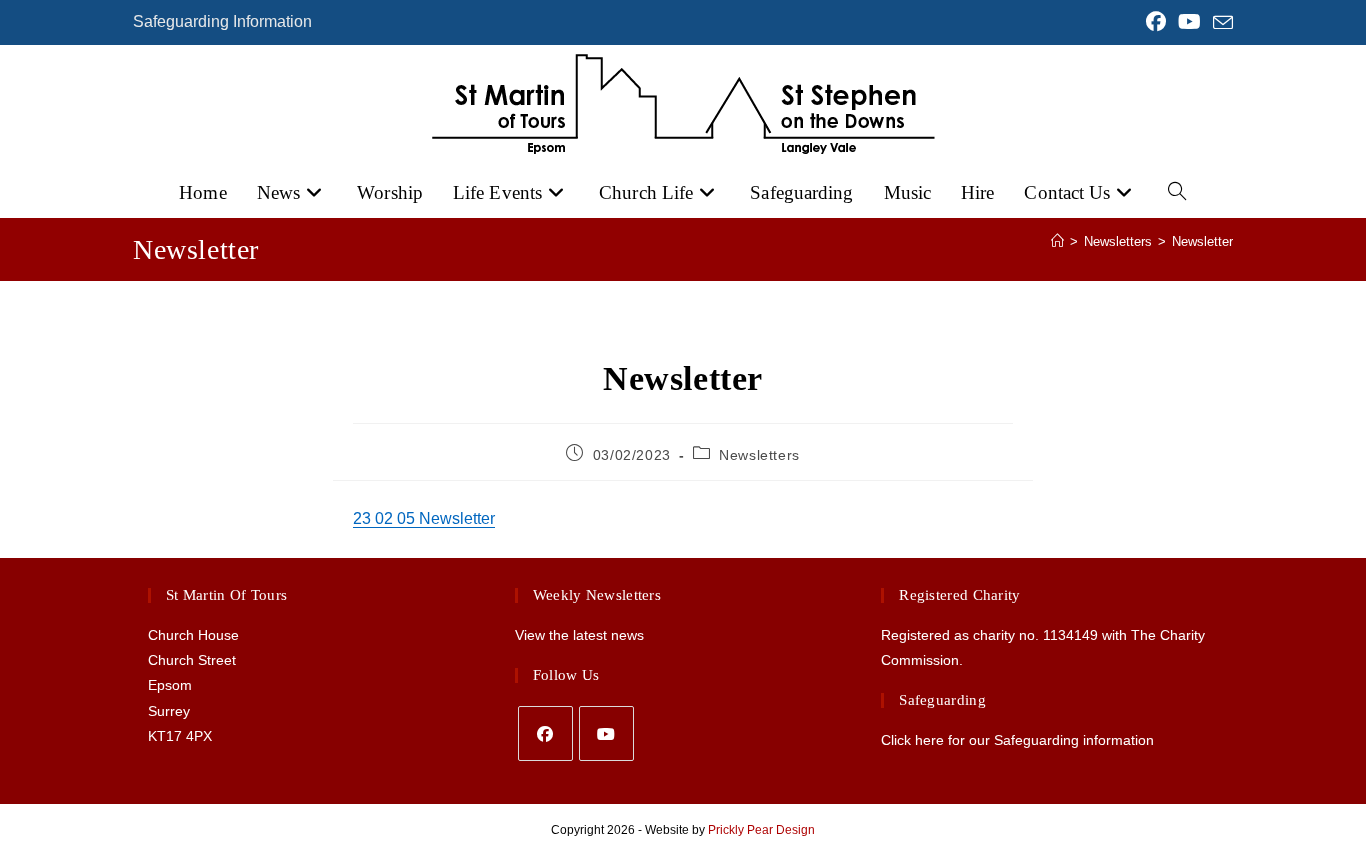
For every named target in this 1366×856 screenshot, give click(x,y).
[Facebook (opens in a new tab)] (1156, 22)
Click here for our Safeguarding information (1017, 740)
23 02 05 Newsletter (424, 518)
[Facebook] (545, 733)
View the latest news (579, 635)
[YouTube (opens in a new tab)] (1189, 22)
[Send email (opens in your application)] (1220, 23)
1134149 (1070, 635)
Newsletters (759, 455)
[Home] (1057, 241)
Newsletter (1202, 241)
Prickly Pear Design (761, 830)
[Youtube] (606, 733)
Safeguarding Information (222, 21)
